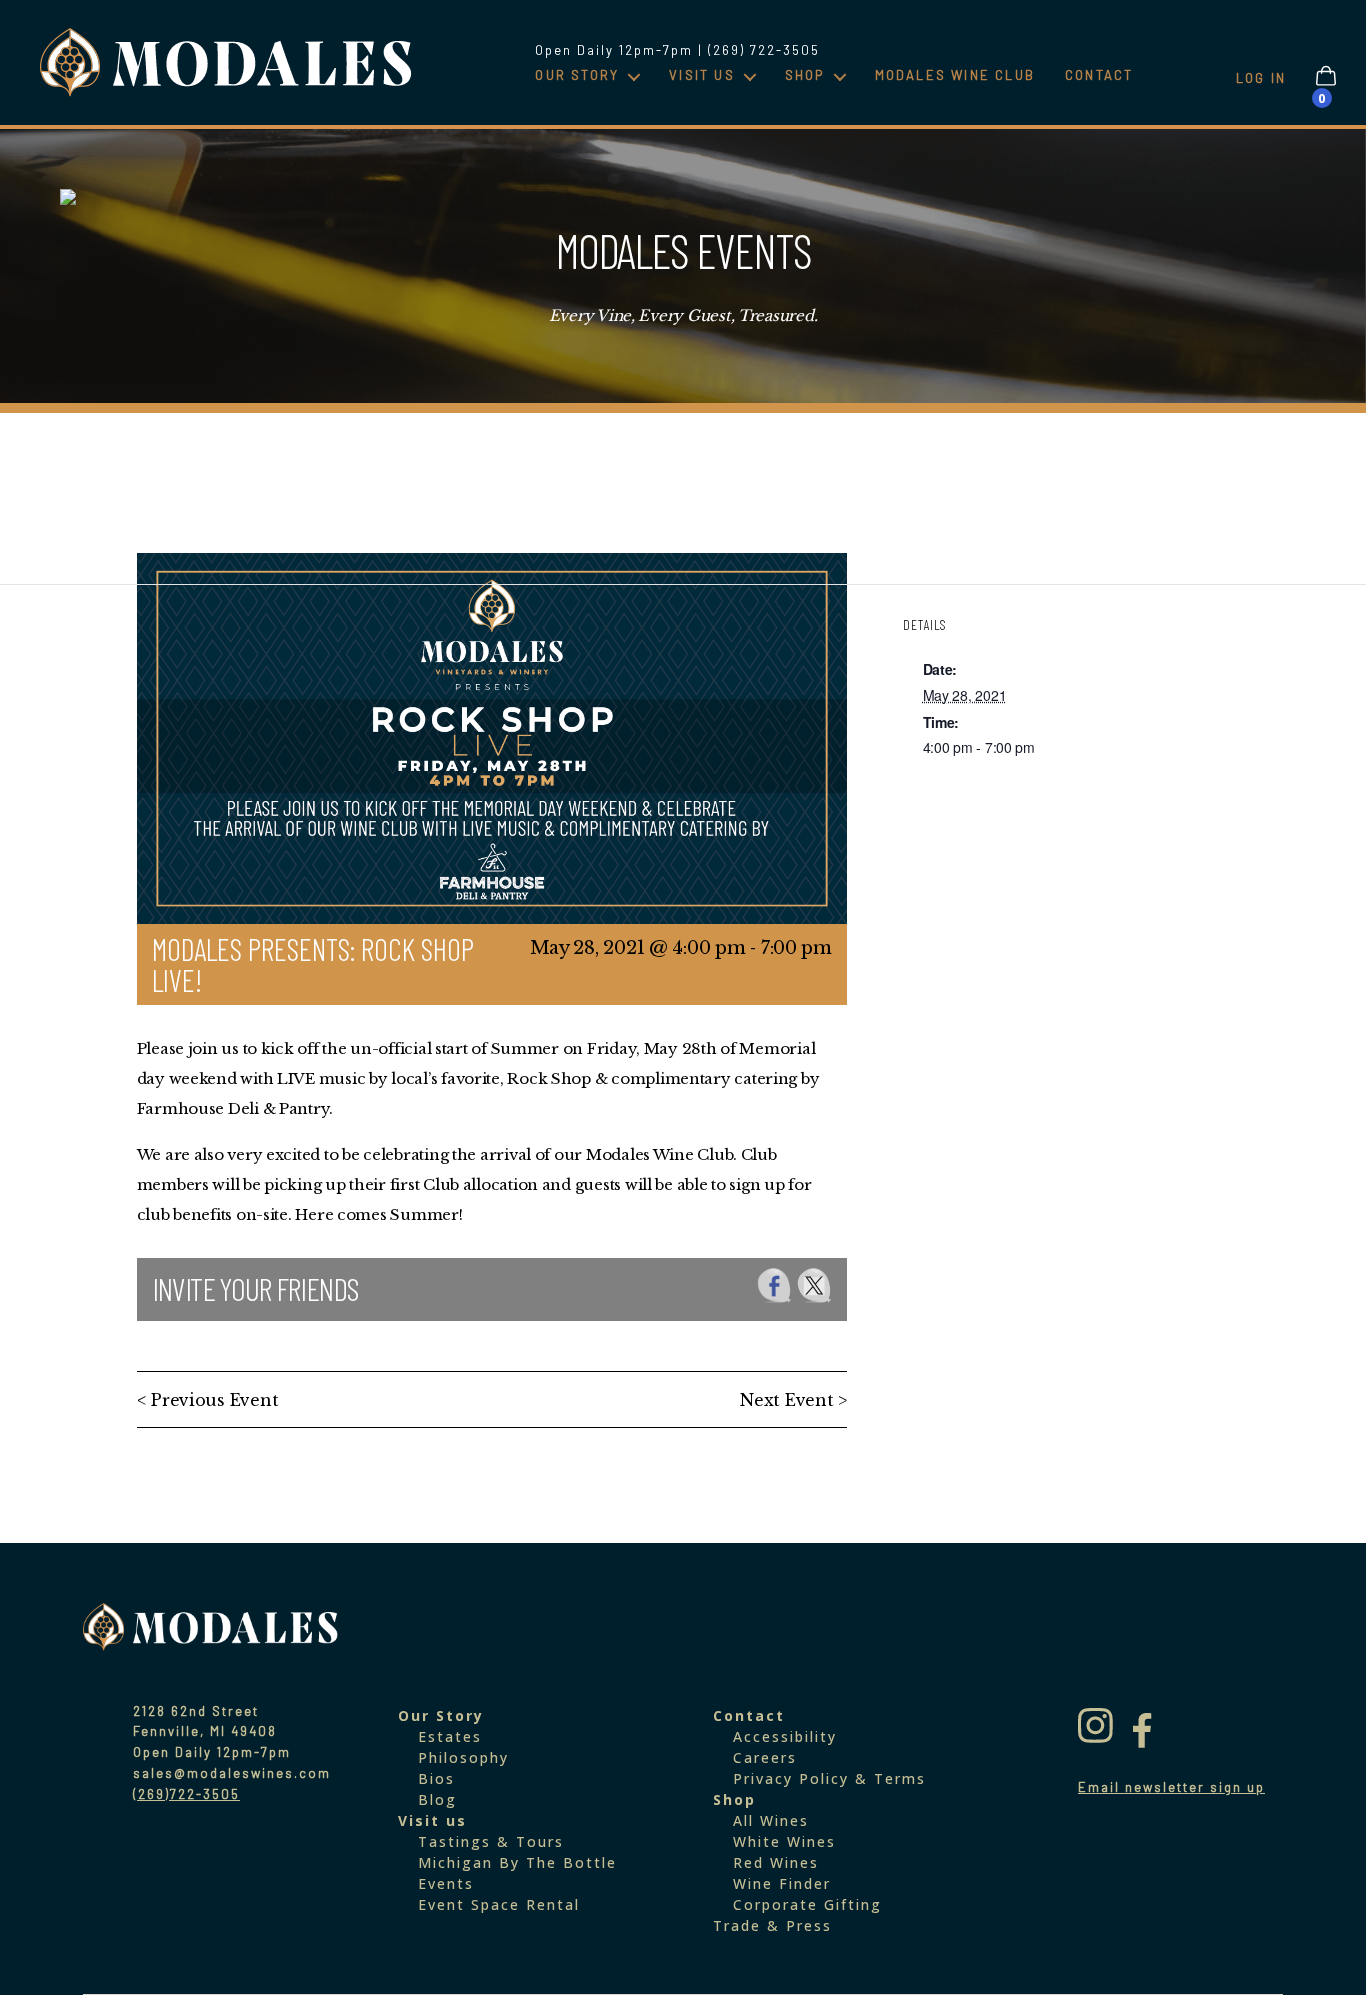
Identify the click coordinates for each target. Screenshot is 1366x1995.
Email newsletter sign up (1171, 1787)
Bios (436, 1778)
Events (446, 1883)
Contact (1099, 75)
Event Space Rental (499, 1904)
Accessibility (785, 1736)
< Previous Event (208, 1400)
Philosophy (463, 1757)
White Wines (784, 1841)
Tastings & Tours (491, 1841)
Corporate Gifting (807, 1904)
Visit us (432, 1820)
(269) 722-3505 (764, 50)
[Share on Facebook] (774, 1285)
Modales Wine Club (955, 75)
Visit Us (702, 75)
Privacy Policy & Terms (829, 1778)
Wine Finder (782, 1883)
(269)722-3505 (186, 1794)
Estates (450, 1736)
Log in (1261, 78)
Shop (805, 75)
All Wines (771, 1820)
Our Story (577, 75)
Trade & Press (772, 1925)
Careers (765, 1757)
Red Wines (776, 1862)
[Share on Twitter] (814, 1285)
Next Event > (793, 1400)
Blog (437, 1799)
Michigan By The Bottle (517, 1862)
